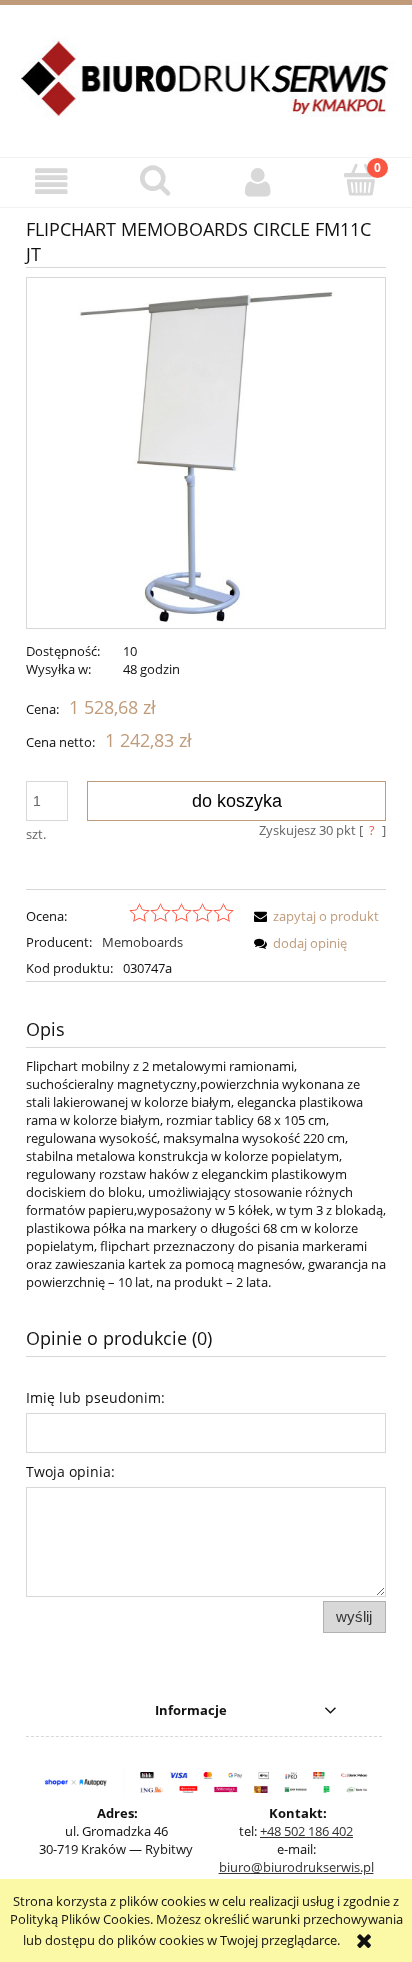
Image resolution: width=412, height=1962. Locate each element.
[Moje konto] (257, 181)
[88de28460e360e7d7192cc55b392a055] (206, 453)
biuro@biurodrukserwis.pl (296, 1867)
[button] (51, 181)
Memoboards (142, 942)
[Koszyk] (360, 180)
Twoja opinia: (70, 1471)
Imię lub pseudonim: (95, 1397)
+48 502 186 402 (306, 1831)
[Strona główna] (206, 90)
